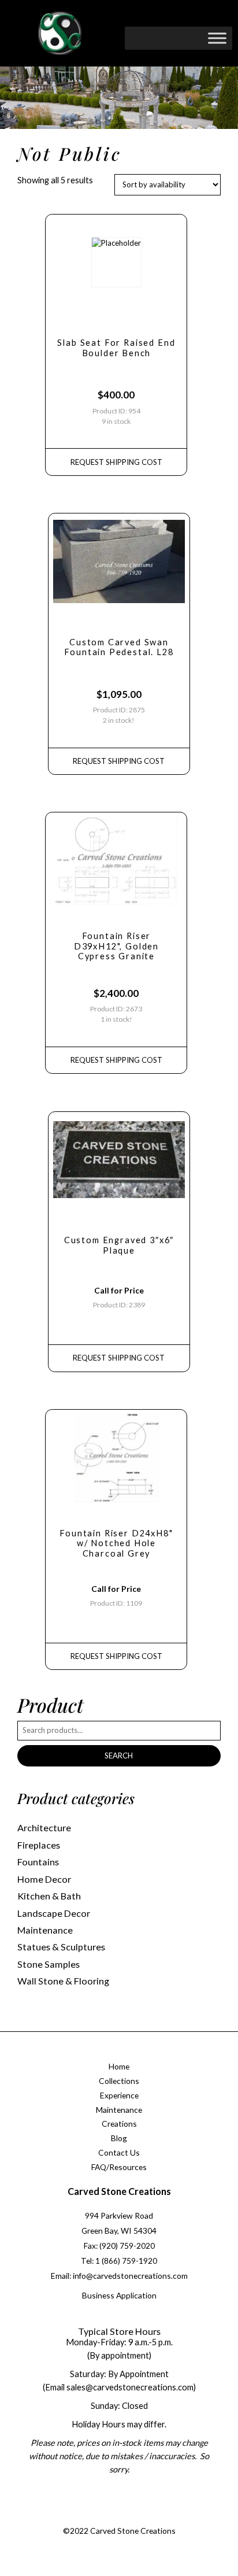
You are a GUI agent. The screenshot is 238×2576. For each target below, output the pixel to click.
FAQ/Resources (119, 2167)
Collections (119, 2081)
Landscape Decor (54, 1913)
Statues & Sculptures (61, 1947)
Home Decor (44, 1879)
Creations (119, 2124)
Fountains (38, 1862)
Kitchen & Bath (49, 1896)
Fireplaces (39, 1845)
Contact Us (119, 2152)
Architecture (44, 1827)
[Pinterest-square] (129, 2517)
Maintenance (45, 1930)
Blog (119, 2138)
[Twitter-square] (106, 2517)
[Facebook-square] (82, 2517)
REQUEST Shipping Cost (116, 462)
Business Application (119, 2295)
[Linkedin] (152, 2517)
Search (119, 1755)
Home (119, 2066)
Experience (119, 2095)
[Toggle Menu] (217, 38)
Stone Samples (49, 1964)
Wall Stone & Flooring (63, 1981)
